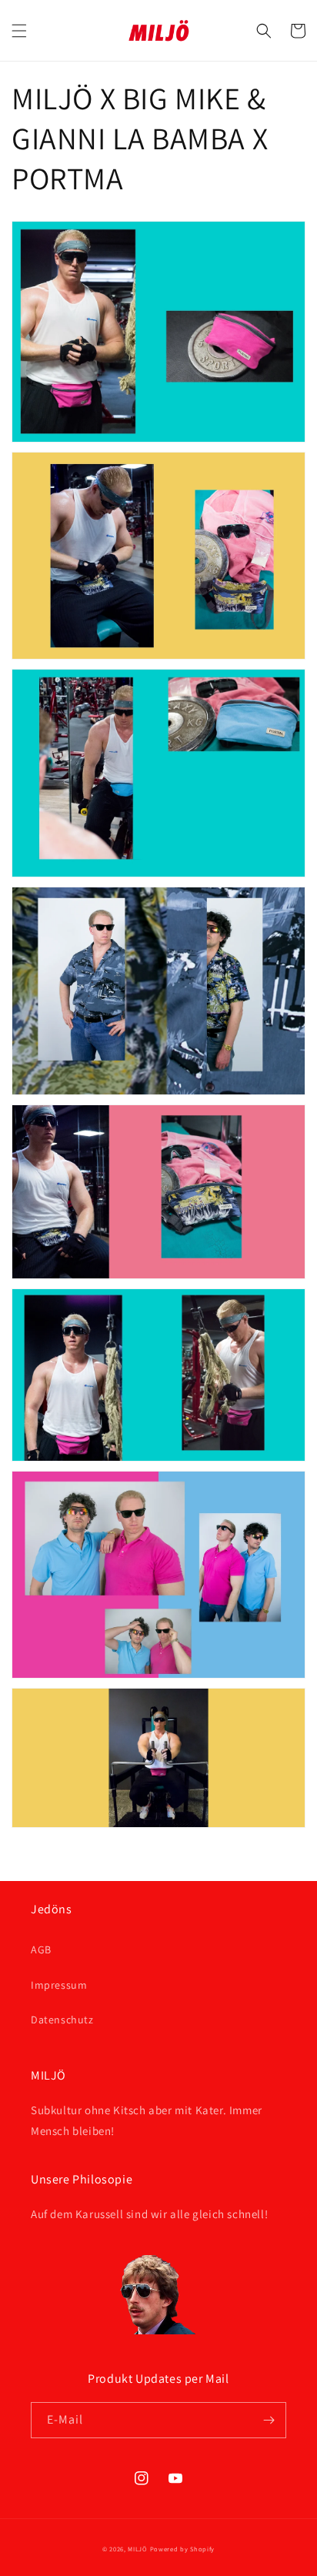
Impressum (59, 1985)
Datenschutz (62, 2020)
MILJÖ (138, 2549)
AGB (41, 1950)
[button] (19, 31)
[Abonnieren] (269, 2420)
